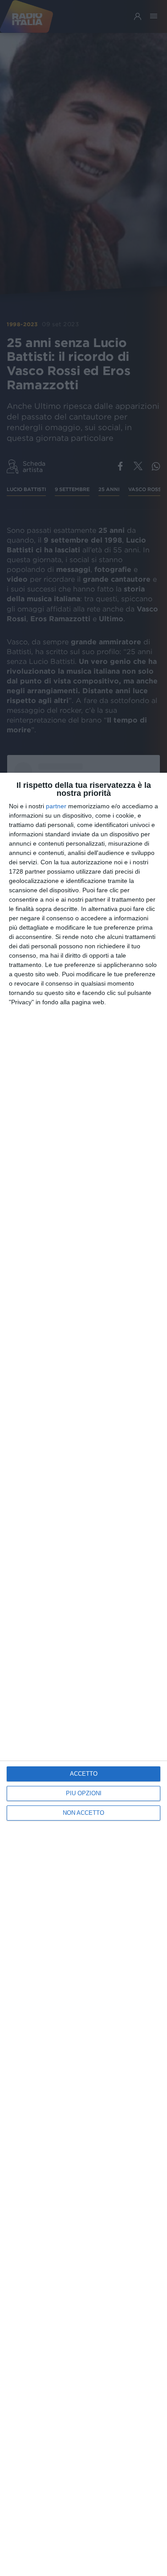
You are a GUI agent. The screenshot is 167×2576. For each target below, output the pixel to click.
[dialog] (83, 1674)
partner (56, 806)
